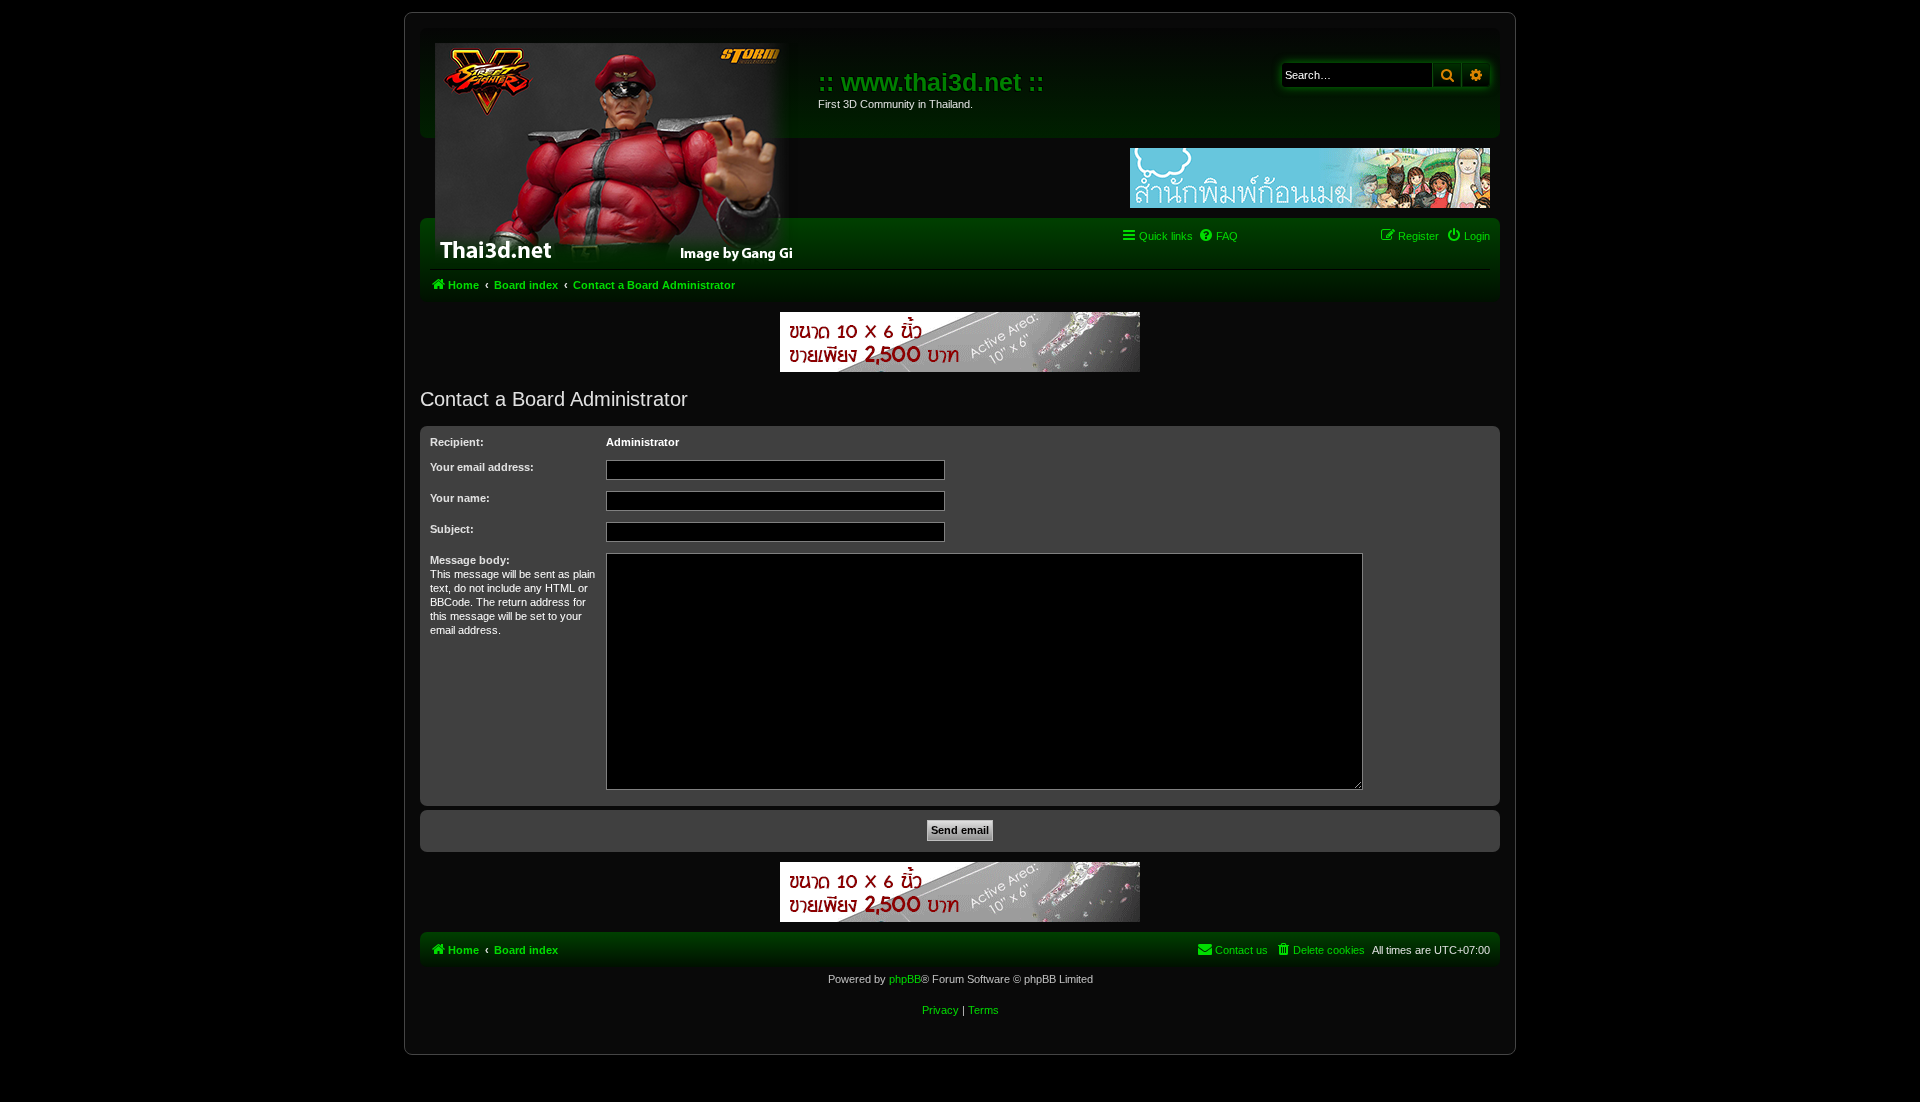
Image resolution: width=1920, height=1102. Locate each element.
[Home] (621, 150)
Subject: (452, 529)
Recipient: (457, 442)
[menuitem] (1218, 236)
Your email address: (482, 467)
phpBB (905, 979)
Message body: (470, 560)
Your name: (460, 498)
